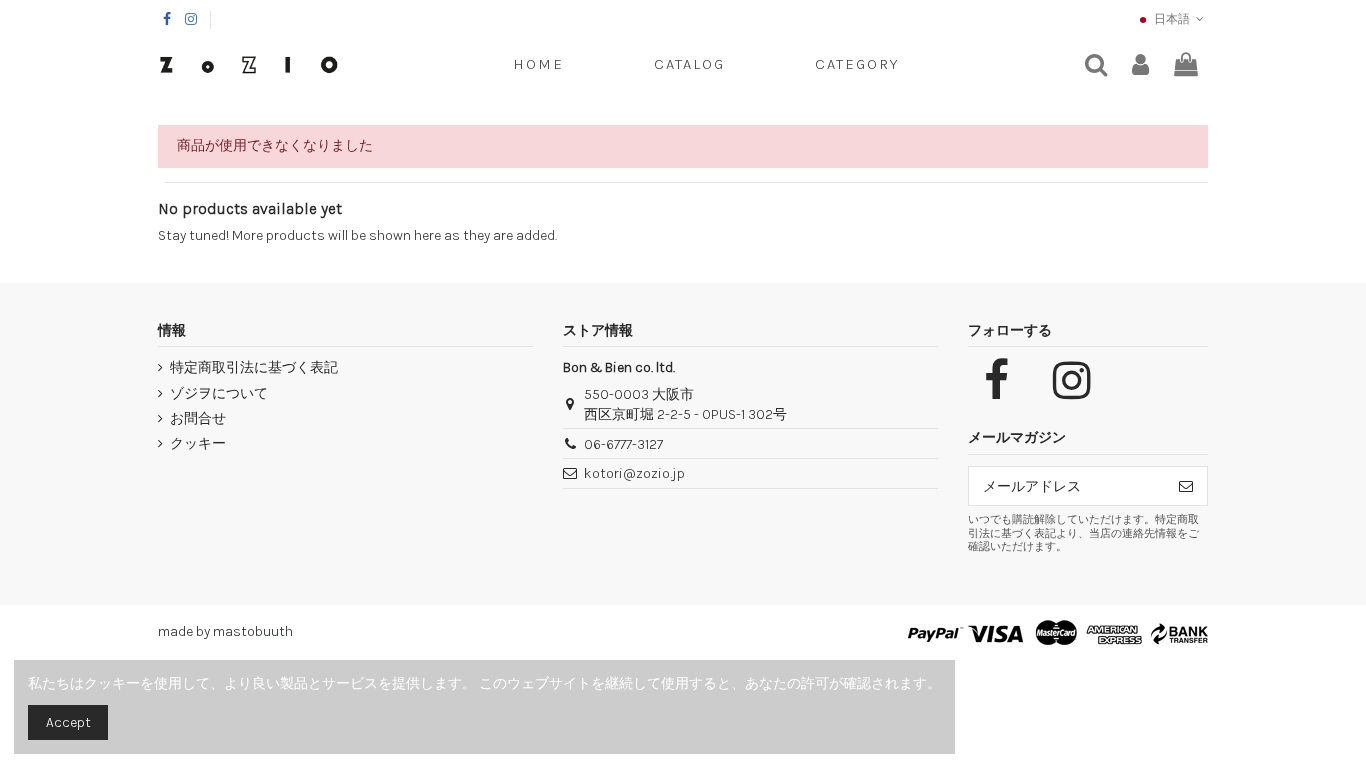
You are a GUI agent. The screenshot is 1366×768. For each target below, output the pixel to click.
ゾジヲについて (219, 393)
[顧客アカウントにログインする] (1140, 65)
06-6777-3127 (623, 444)
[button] (857, 65)
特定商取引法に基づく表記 (254, 367)
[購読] (1186, 486)
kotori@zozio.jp (634, 473)
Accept (68, 722)
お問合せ (198, 418)
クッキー (198, 443)
